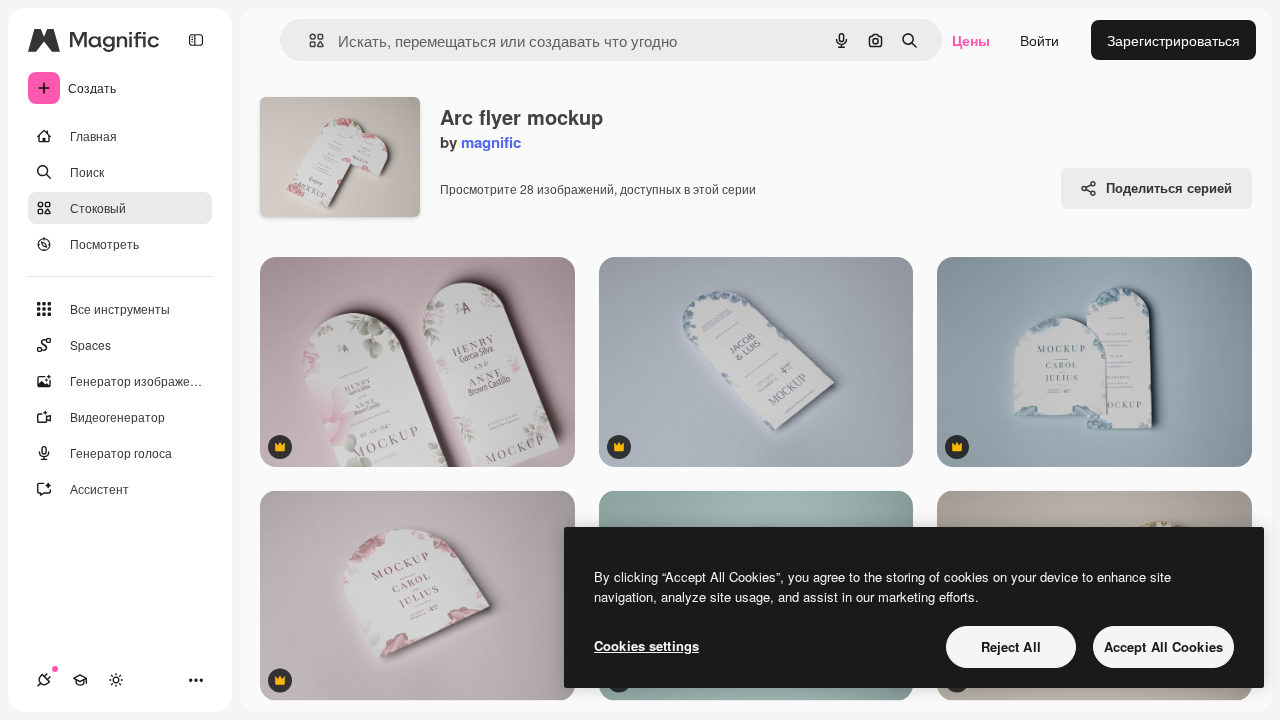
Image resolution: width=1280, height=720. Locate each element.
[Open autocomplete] (308, 40)
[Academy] (80, 680)
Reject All (1011, 646)
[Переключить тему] (116, 680)
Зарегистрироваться (1173, 40)
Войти (1039, 40)
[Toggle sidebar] (196, 40)
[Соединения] (44, 680)
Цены (971, 40)
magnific (491, 142)
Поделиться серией (1169, 187)
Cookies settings (646, 645)
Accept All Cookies (1163, 646)
